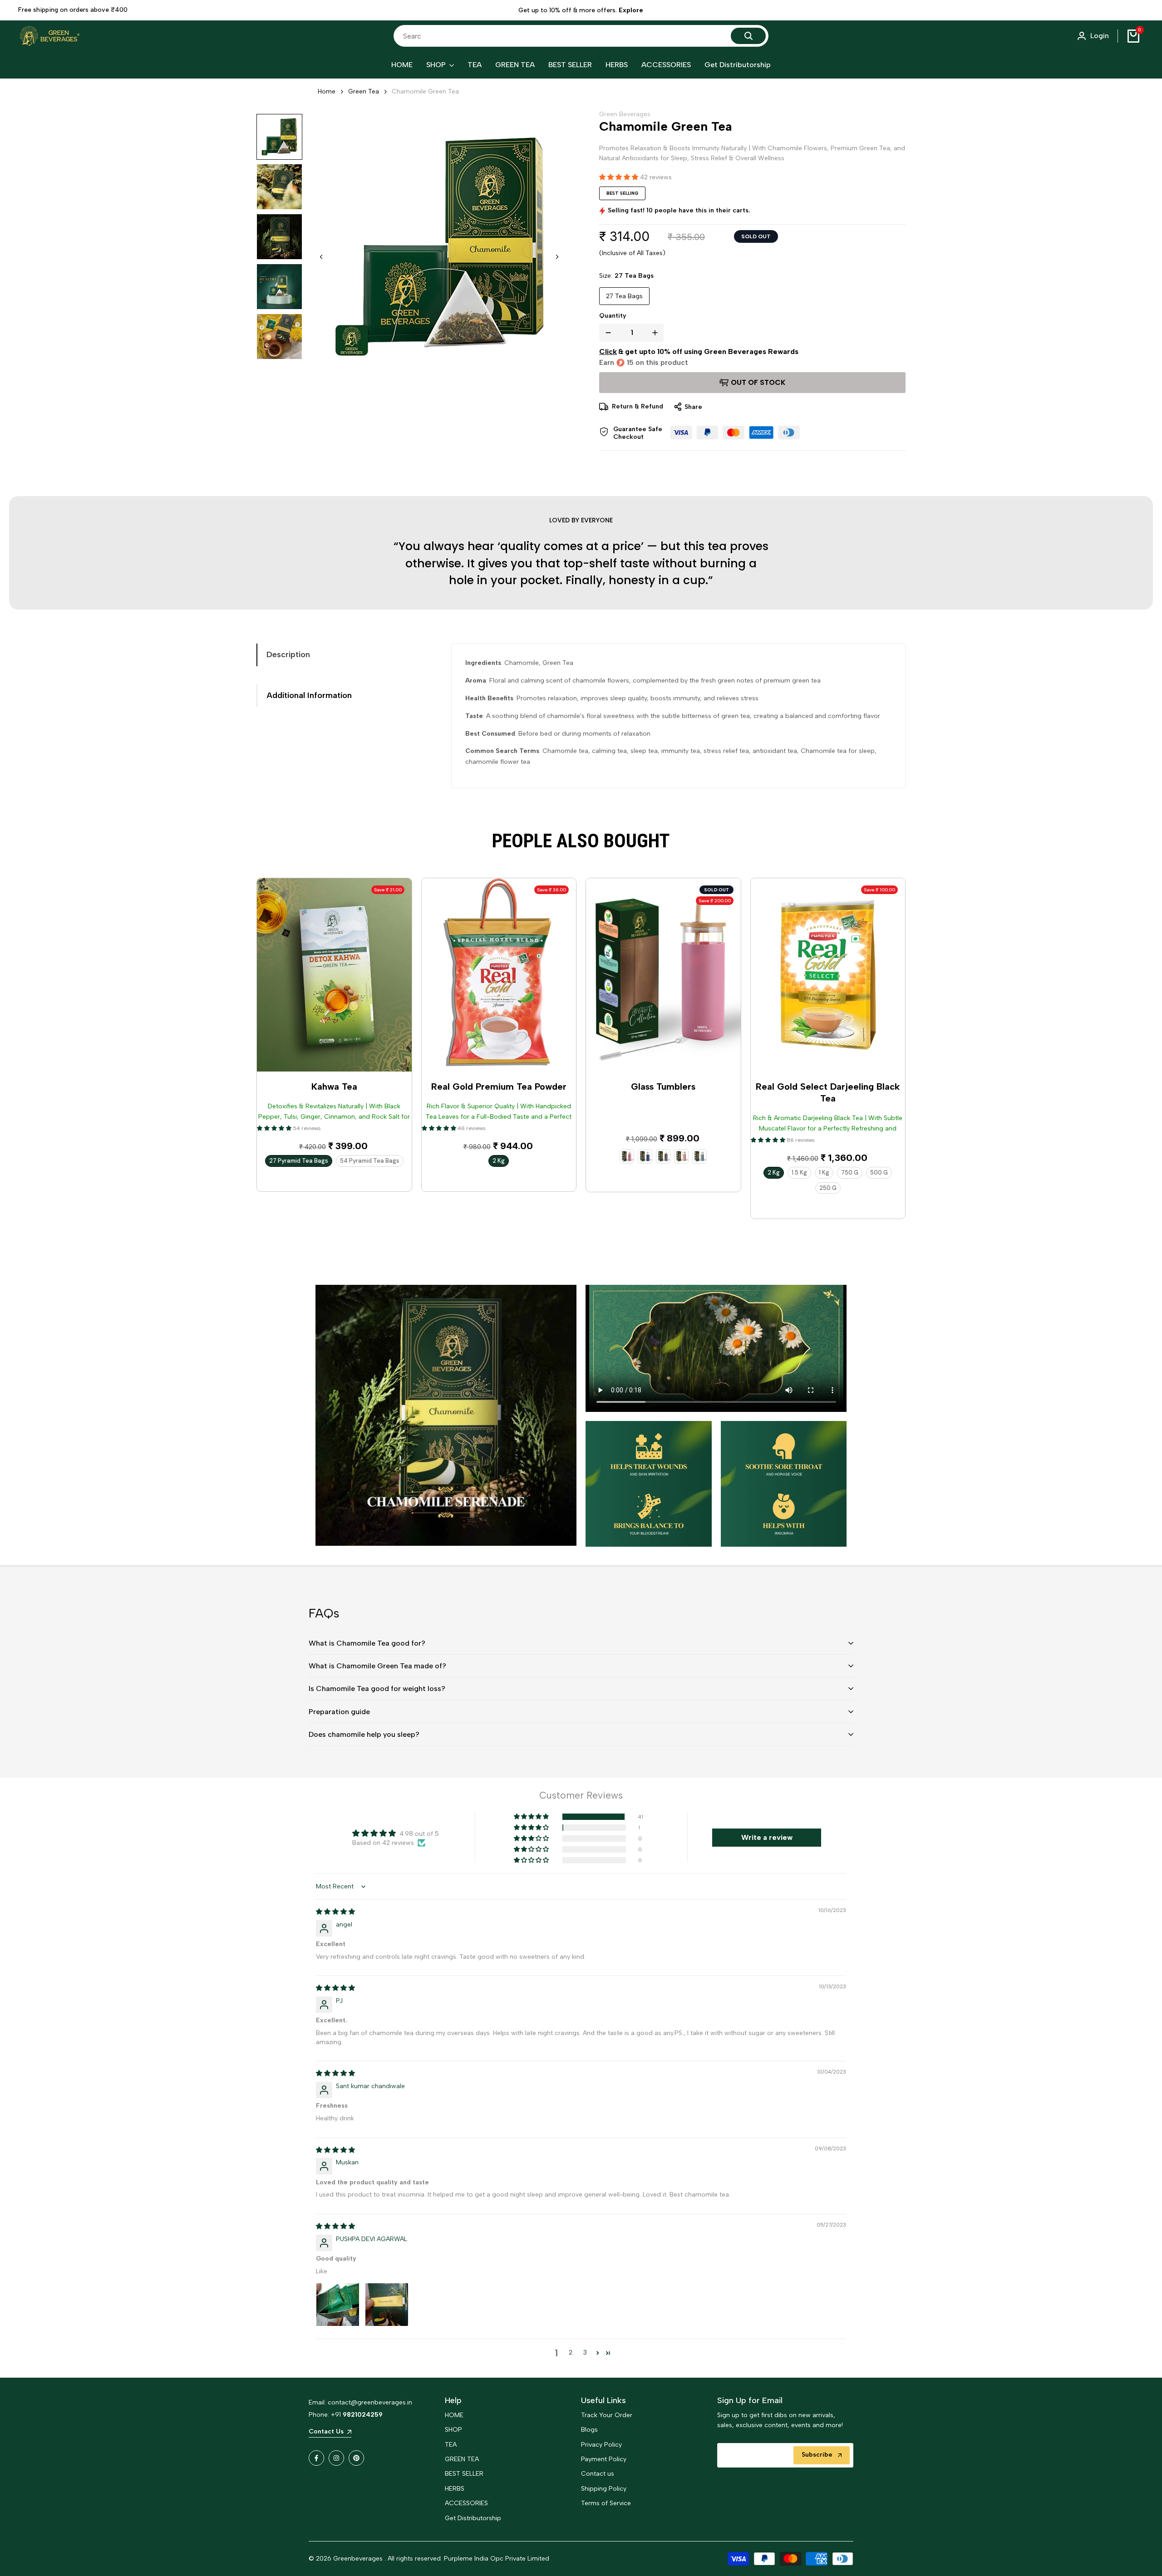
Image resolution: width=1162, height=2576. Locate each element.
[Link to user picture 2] (387, 2321)
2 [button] (571, 2369)
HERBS (455, 2505)
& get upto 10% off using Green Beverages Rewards (699, 351)
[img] (335, 1929)
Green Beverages (625, 114)
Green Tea (364, 91)
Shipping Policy (604, 2505)
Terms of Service (606, 2520)
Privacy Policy (601, 2461)
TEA (451, 2461)
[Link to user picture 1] (338, 2321)
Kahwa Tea (334, 1103)
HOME (454, 2432)
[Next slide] (557, 257)
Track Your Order (607, 2432)
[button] (279, 137)
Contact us (598, 2490)
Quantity (613, 316)
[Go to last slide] (321, 257)
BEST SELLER (464, 2490)
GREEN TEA (462, 2476)
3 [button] (585, 2369)
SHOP (453, 2446)
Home (327, 91)
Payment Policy (604, 2476)
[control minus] (606, 333)
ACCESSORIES (466, 2520)
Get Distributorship (473, 2534)
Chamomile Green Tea (425, 91)
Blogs (589, 2446)
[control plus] (657, 333)
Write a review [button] (767, 1854)
